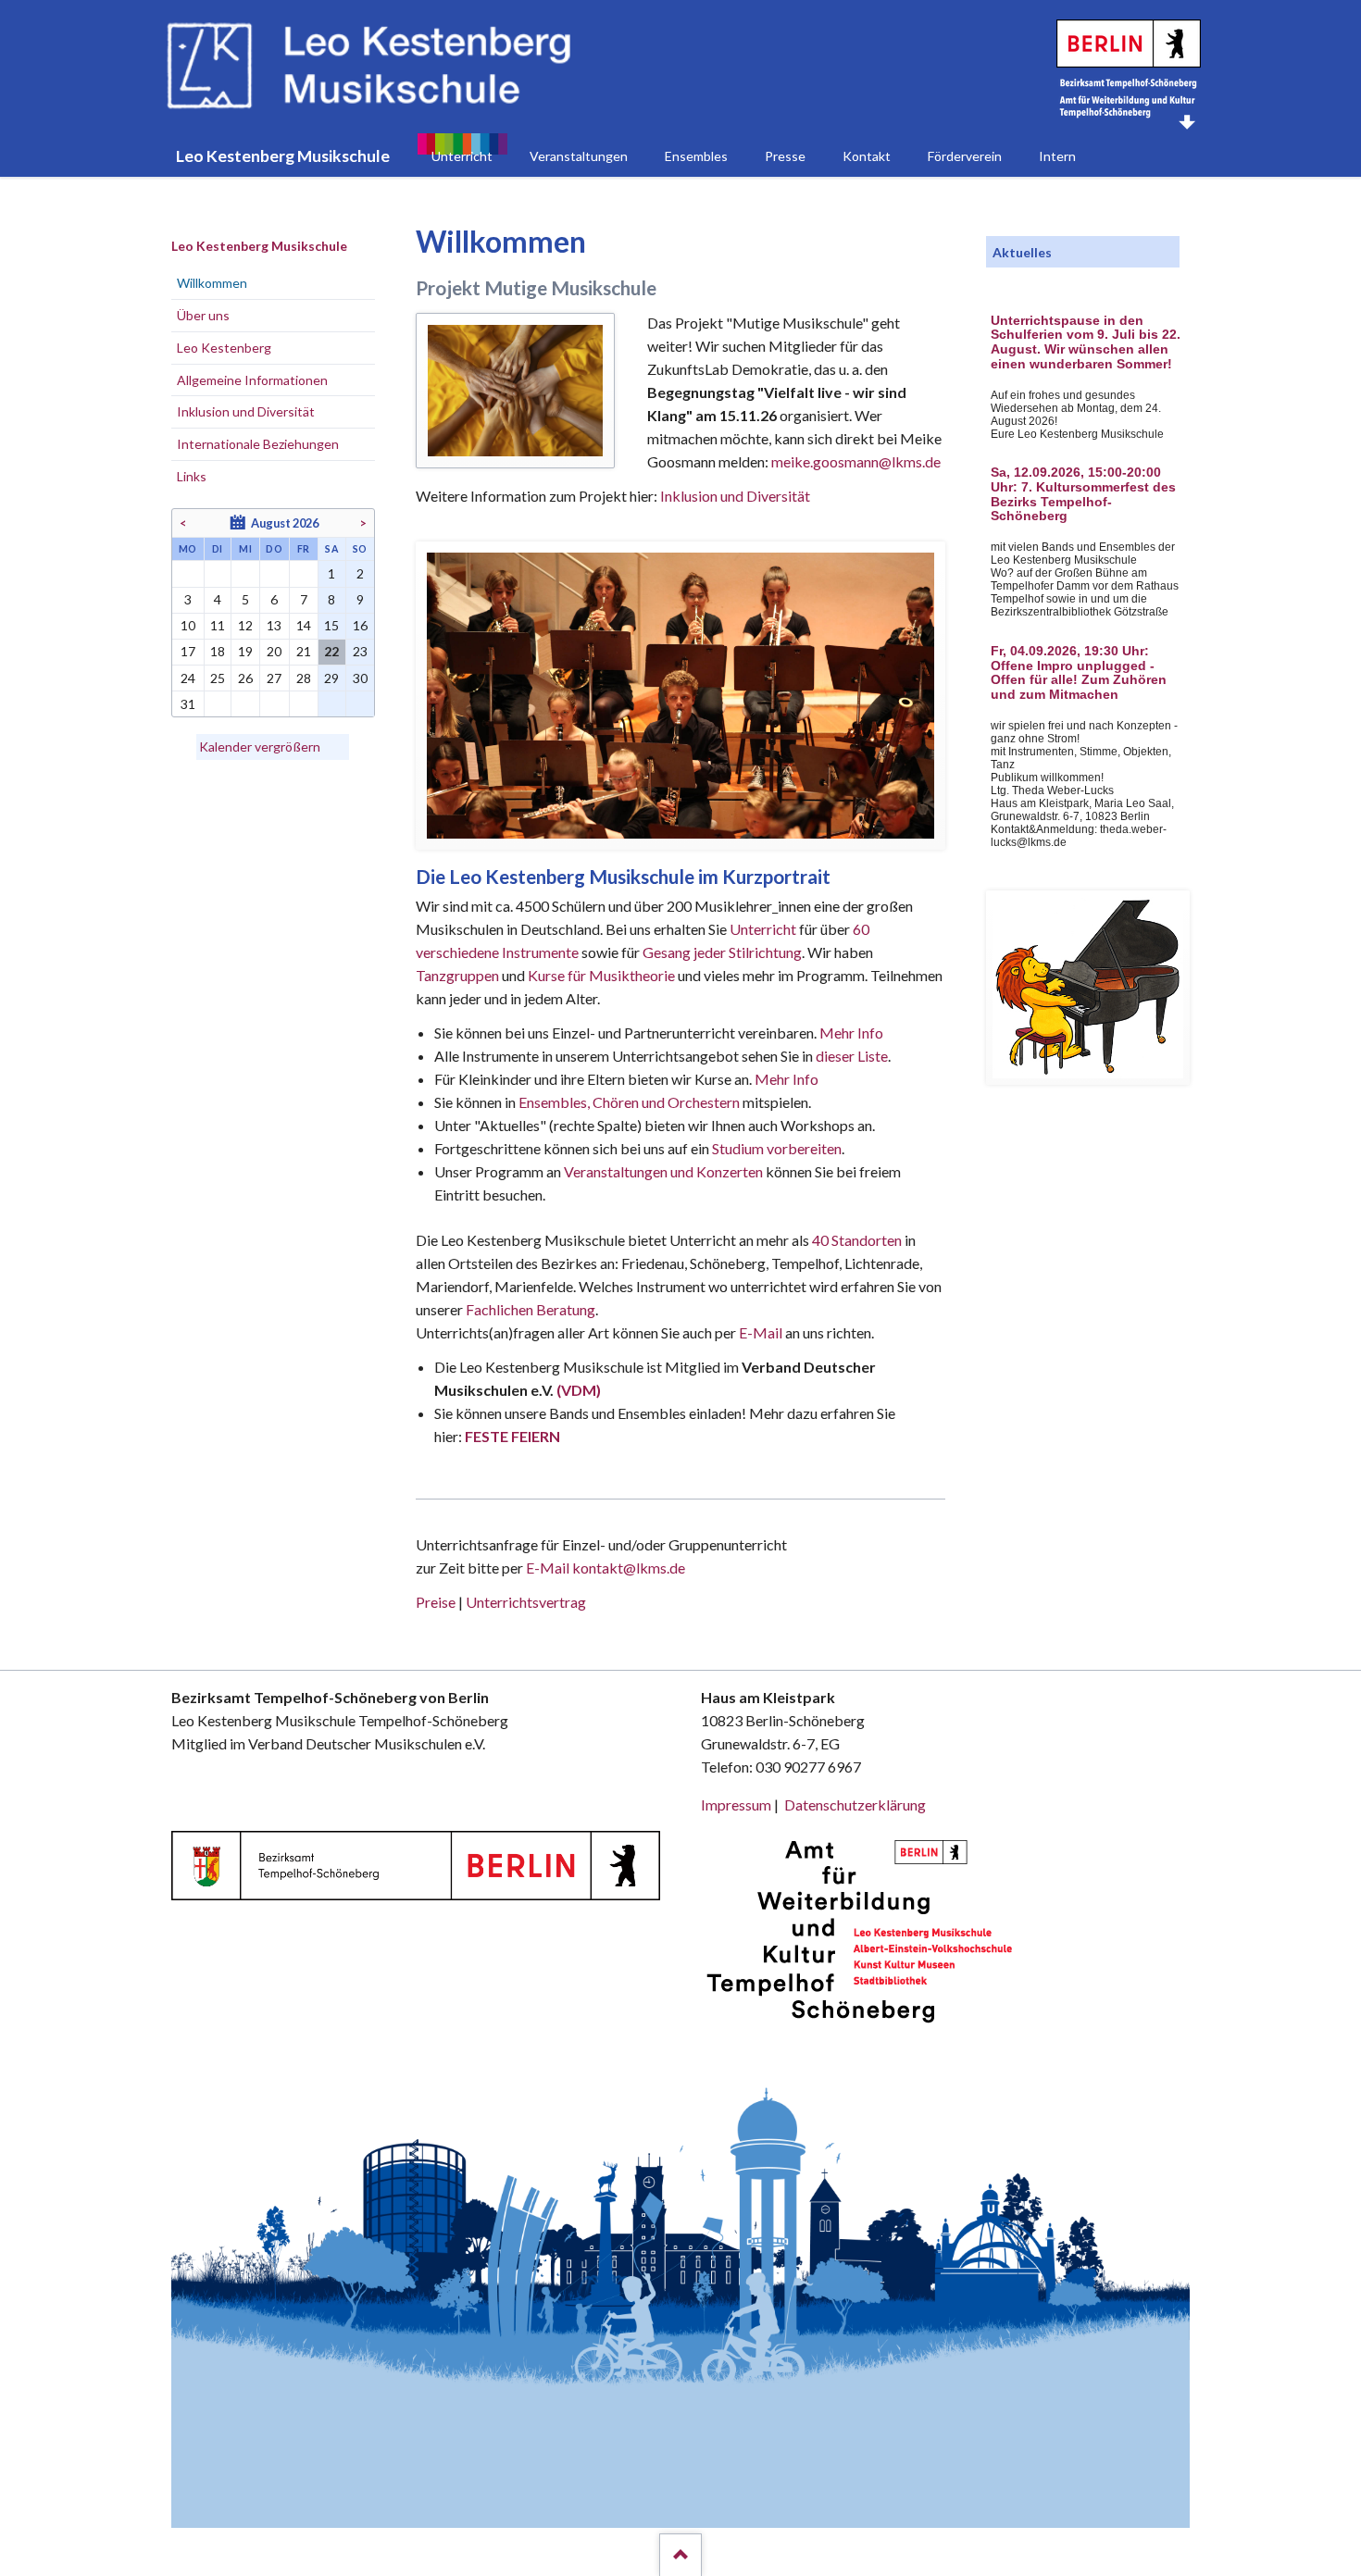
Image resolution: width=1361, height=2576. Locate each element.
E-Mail (761, 1332)
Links (192, 476)
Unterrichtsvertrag (526, 1602)
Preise (436, 1602)
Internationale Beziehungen (258, 444)
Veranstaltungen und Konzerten (663, 1171)
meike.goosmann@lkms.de (856, 461)
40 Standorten (857, 1240)
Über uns (203, 315)
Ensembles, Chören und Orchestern (629, 1102)
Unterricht (763, 929)
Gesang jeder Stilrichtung (722, 952)
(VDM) (579, 1390)
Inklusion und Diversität (735, 496)
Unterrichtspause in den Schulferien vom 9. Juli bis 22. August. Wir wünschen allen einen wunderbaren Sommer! (1086, 342)
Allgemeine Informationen (252, 380)
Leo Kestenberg (224, 348)
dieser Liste (852, 1056)
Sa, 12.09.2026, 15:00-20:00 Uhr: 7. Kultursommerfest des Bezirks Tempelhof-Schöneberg (1083, 494)
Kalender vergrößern (260, 747)
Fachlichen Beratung (529, 1309)
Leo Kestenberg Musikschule (259, 246)
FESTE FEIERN (512, 1436)
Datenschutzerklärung (855, 1804)
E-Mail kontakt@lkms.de (604, 1568)
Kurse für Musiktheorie (601, 975)
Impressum (736, 1804)
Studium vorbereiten (777, 1148)
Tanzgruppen (459, 975)
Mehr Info (851, 1033)
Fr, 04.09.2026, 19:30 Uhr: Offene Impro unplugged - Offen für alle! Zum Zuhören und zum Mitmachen (1079, 673)
